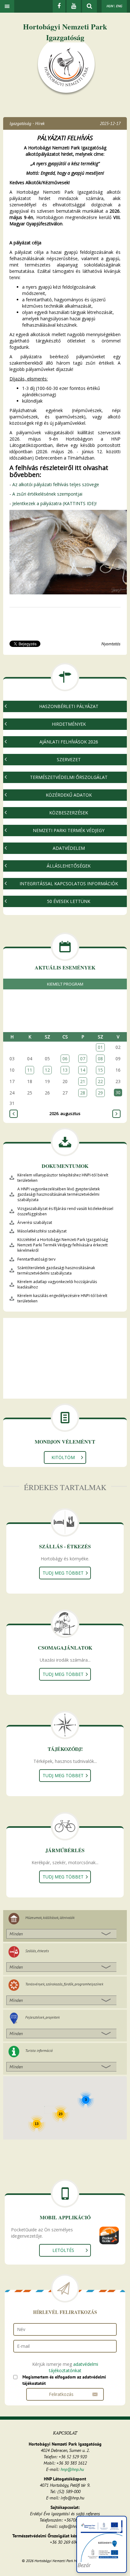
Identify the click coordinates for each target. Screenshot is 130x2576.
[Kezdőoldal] (66, 69)
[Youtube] (74, 6)
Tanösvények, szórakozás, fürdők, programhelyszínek (64, 1984)
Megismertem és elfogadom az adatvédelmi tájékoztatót (64, 2380)
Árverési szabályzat (35, 1222)
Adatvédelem (69, 848)
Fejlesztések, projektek (42, 2017)
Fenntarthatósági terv (36, 1259)
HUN (110, 6)
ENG (119, 6)
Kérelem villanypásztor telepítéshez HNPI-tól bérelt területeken (63, 1178)
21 (83, 1081)
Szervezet (69, 759)
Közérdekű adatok (69, 795)
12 (47, 1070)
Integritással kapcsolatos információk (69, 884)
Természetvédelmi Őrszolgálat (69, 777)
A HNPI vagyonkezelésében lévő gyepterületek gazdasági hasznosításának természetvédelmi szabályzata (59, 1194)
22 (100, 1081)
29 (100, 1093)
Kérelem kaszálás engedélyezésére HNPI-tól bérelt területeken (62, 1298)
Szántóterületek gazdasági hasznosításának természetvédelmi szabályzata (56, 1270)
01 (100, 1047)
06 (65, 1059)
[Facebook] (59, 6)
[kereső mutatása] (89, 6)
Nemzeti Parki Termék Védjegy (69, 830)
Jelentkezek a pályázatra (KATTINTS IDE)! (54, 503)
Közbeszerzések (69, 813)
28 (83, 1093)
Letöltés (63, 2250)
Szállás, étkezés (37, 1951)
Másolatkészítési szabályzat (42, 1231)
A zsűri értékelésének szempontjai (47, 494)
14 (83, 1070)
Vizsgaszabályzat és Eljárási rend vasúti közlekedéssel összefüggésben (65, 1211)
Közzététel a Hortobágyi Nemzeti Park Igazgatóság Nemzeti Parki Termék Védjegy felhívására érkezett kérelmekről (63, 1245)
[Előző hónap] (14, 1114)
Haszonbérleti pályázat (69, 706)
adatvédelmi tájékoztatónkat (74, 2367)
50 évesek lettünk (69, 901)
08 (100, 1059)
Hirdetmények (69, 724)
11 (30, 1070)
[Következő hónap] (116, 1114)
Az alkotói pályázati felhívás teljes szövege (56, 484)
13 (65, 1070)
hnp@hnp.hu (72, 2469)
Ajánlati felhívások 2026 (69, 742)
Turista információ (39, 2050)
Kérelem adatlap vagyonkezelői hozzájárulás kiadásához (57, 1284)
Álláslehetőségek (69, 866)
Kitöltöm (63, 1457)
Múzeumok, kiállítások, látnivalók (50, 1918)
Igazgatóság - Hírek (27, 123)
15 (100, 1070)
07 (83, 1059)
